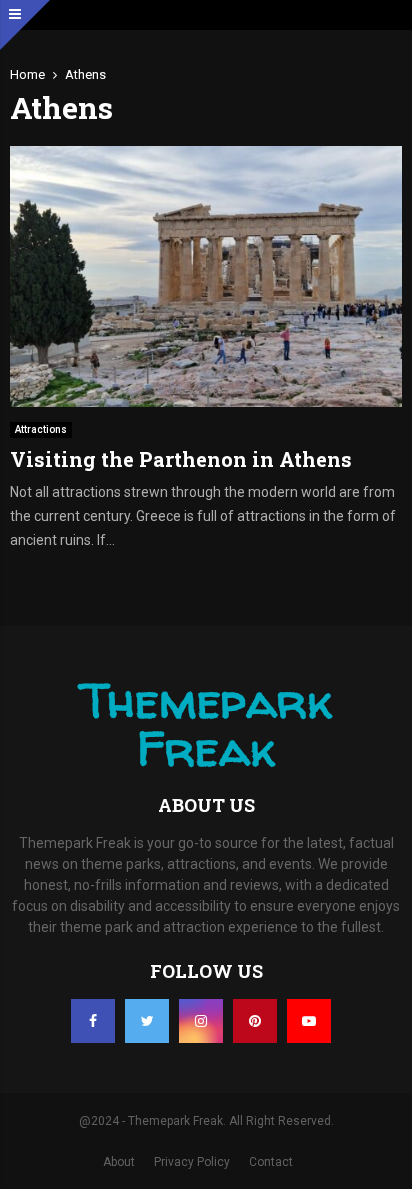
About (119, 1162)
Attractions (41, 429)
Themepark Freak (206, 724)
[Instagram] (201, 1021)
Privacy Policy (192, 1162)
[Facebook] (93, 1021)
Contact (271, 1162)
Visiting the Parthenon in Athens (181, 459)
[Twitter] (147, 1021)
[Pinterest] (255, 1021)
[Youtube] (309, 1021)
